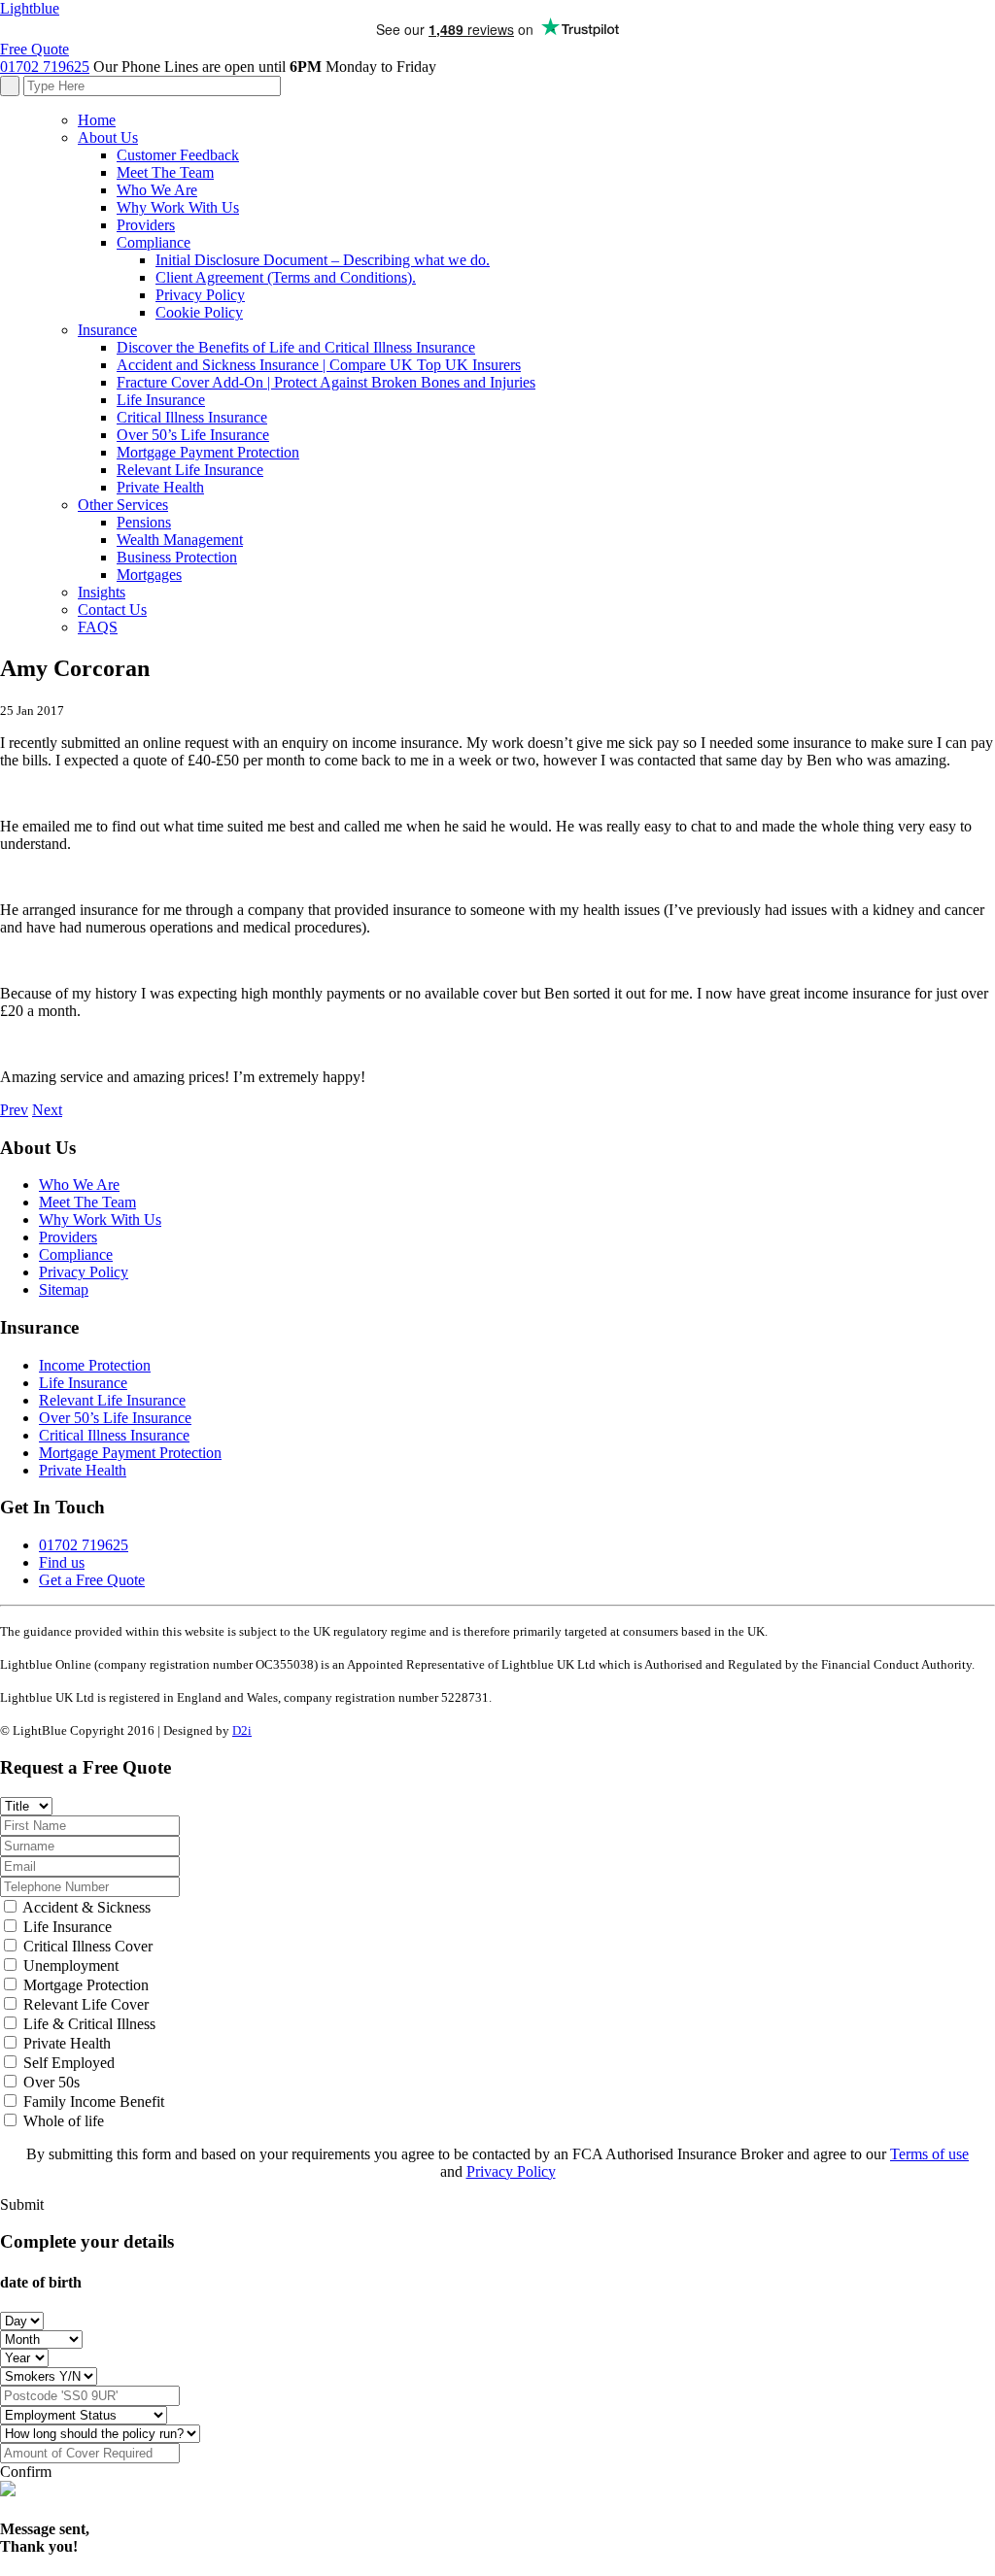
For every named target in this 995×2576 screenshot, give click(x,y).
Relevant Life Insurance (190, 470)
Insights (102, 592)
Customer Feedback (178, 155)
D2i (242, 1730)
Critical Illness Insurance (192, 417)
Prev (14, 1110)
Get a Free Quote (92, 1580)
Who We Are (157, 190)
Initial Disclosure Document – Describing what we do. (323, 260)
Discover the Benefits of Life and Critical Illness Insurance (296, 347)
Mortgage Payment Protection (208, 452)
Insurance (107, 330)
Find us (62, 1562)
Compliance (154, 242)
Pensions (144, 522)
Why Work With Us (178, 207)
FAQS (98, 627)
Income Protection (95, 1365)
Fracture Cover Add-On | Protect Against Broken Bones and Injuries (326, 382)
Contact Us (112, 610)
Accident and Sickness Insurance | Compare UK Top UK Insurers (319, 365)
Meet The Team (165, 172)
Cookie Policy (199, 312)
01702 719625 (45, 67)
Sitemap (64, 1289)
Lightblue (30, 8)
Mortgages (149, 575)
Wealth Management (180, 540)
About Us (108, 137)
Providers (146, 225)
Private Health (160, 487)
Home (97, 120)
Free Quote (34, 49)
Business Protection (177, 557)
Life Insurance (161, 400)
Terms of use (929, 2154)
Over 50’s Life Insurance (193, 435)
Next (47, 1110)
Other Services (123, 505)
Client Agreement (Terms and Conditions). (286, 277)
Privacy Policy (200, 295)
